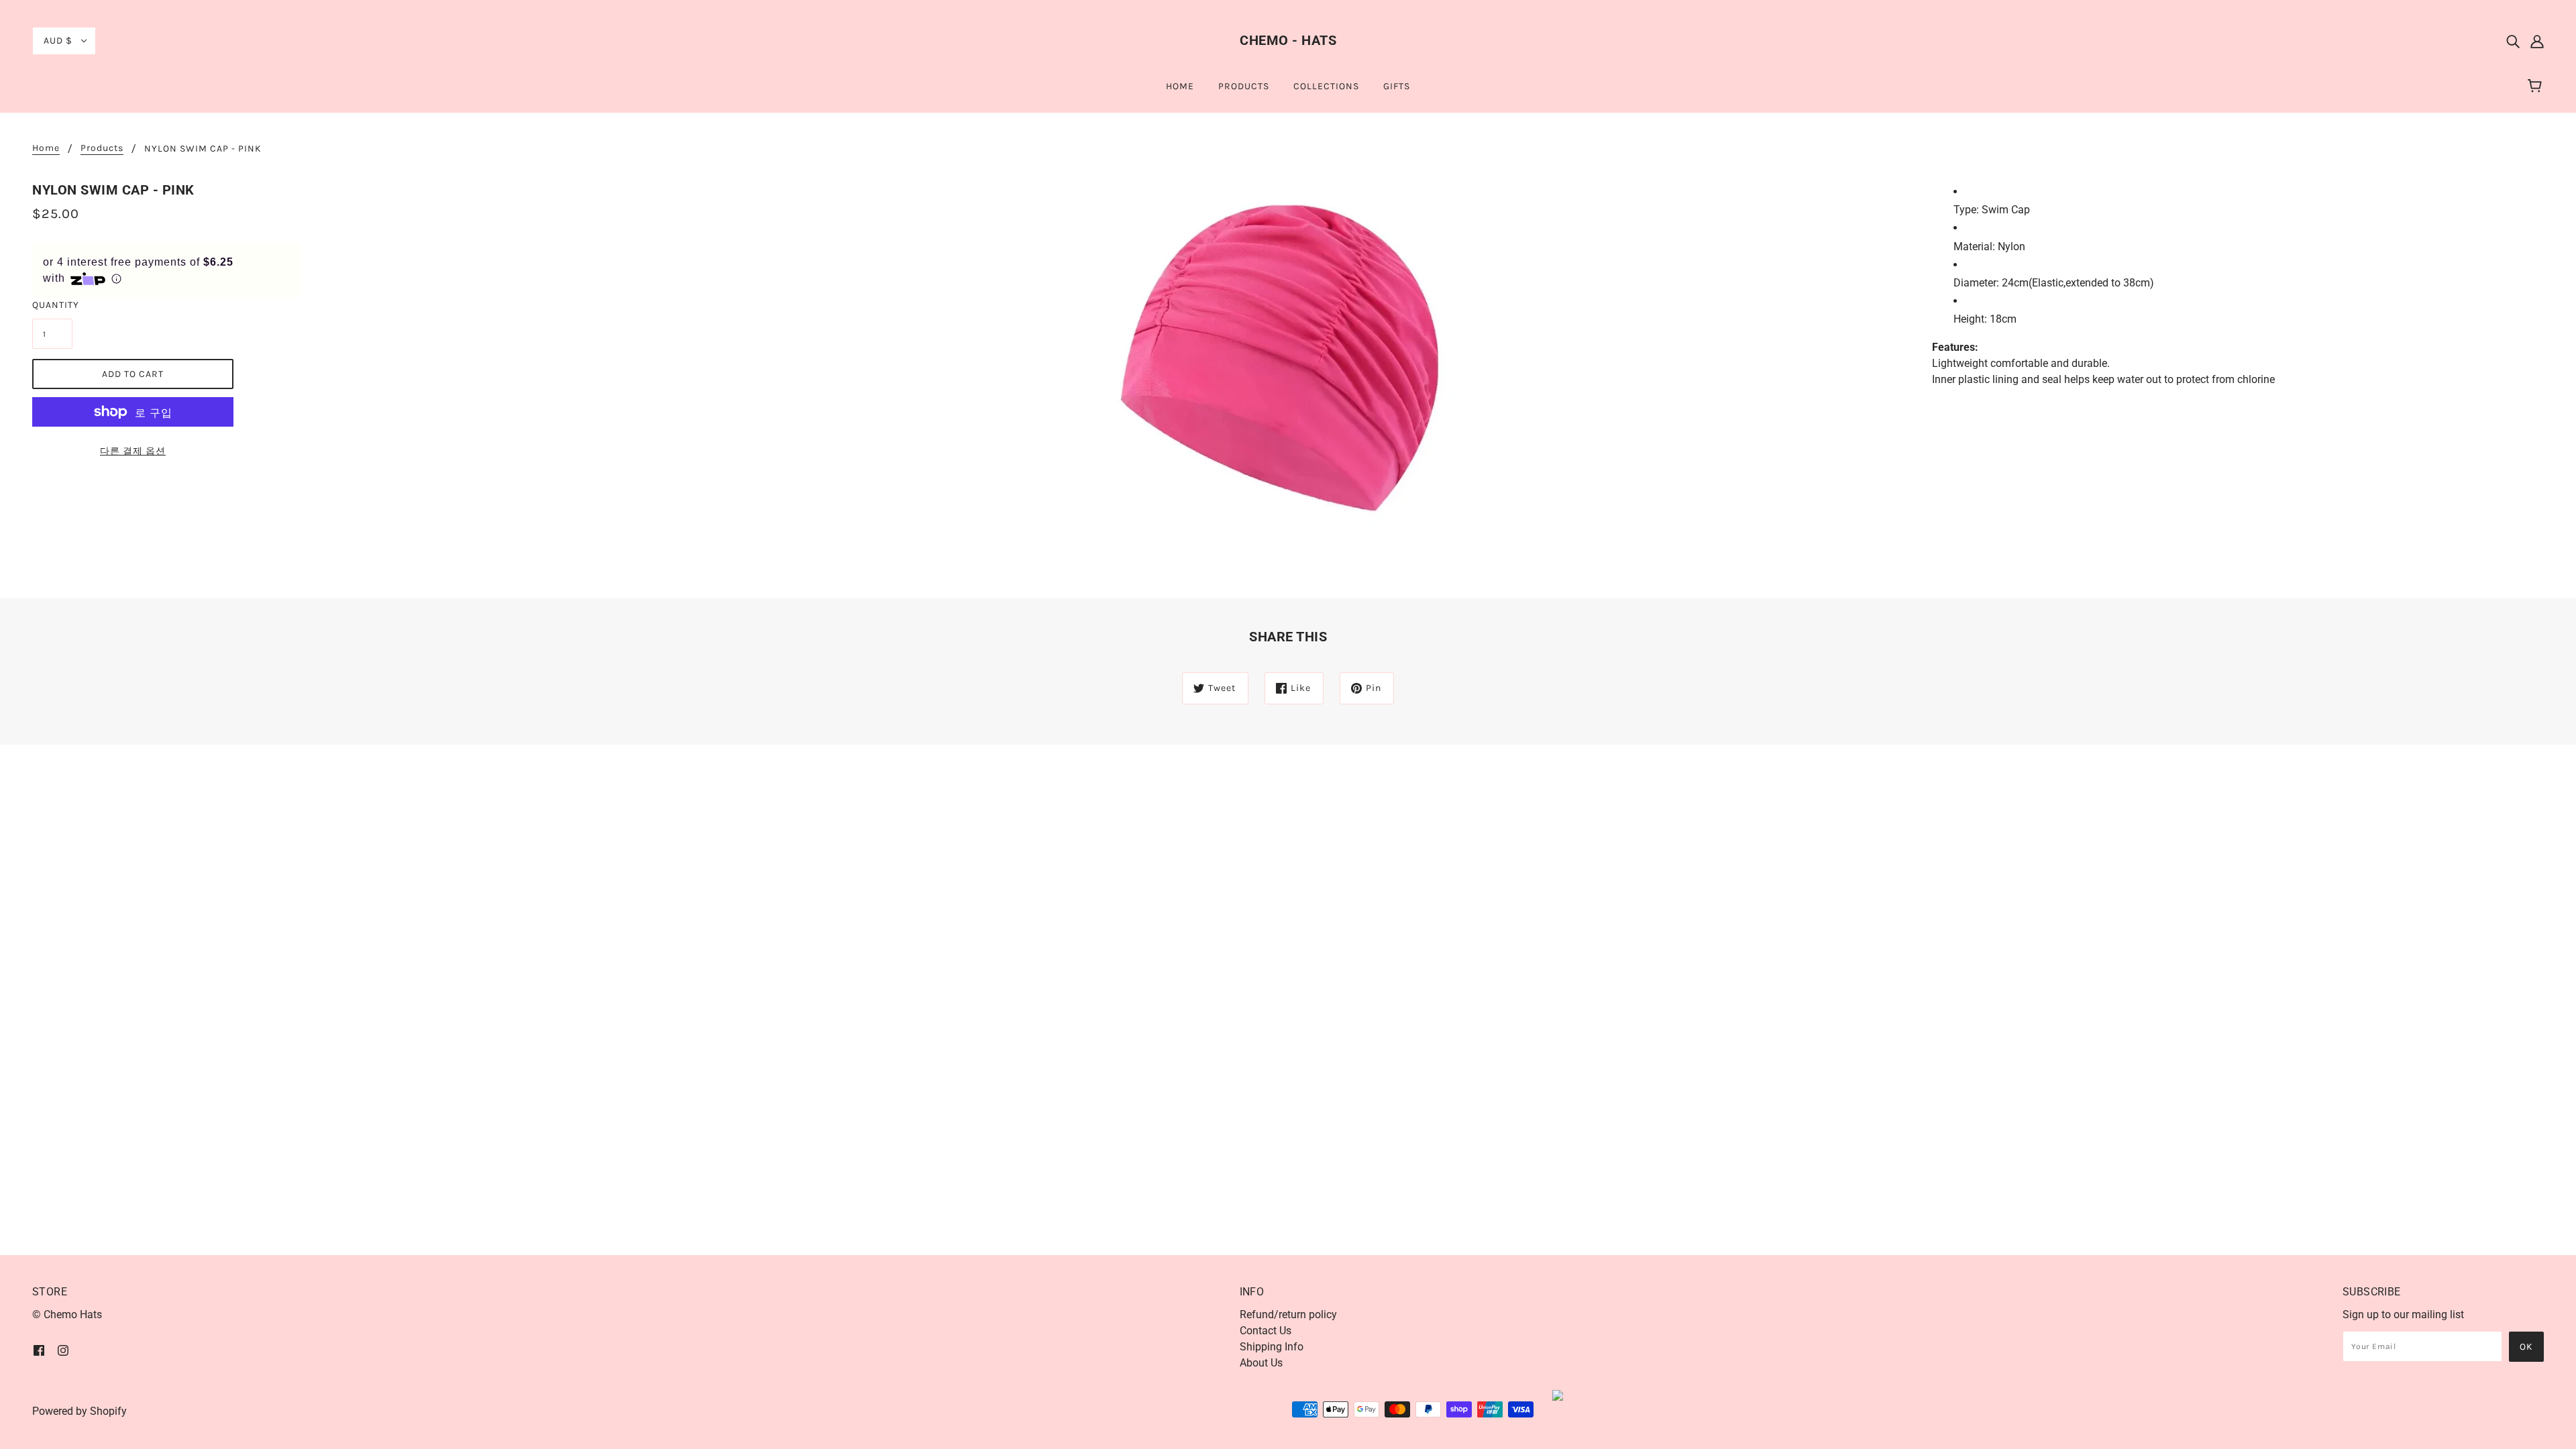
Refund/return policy (1288, 1314)
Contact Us (1266, 1331)
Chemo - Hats (1288, 40)
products (102, 149)
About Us (1261, 1363)
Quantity (52, 305)
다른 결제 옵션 (133, 451)
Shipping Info (1272, 1347)
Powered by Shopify (79, 1411)
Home (46, 149)
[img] (2513, 41)
